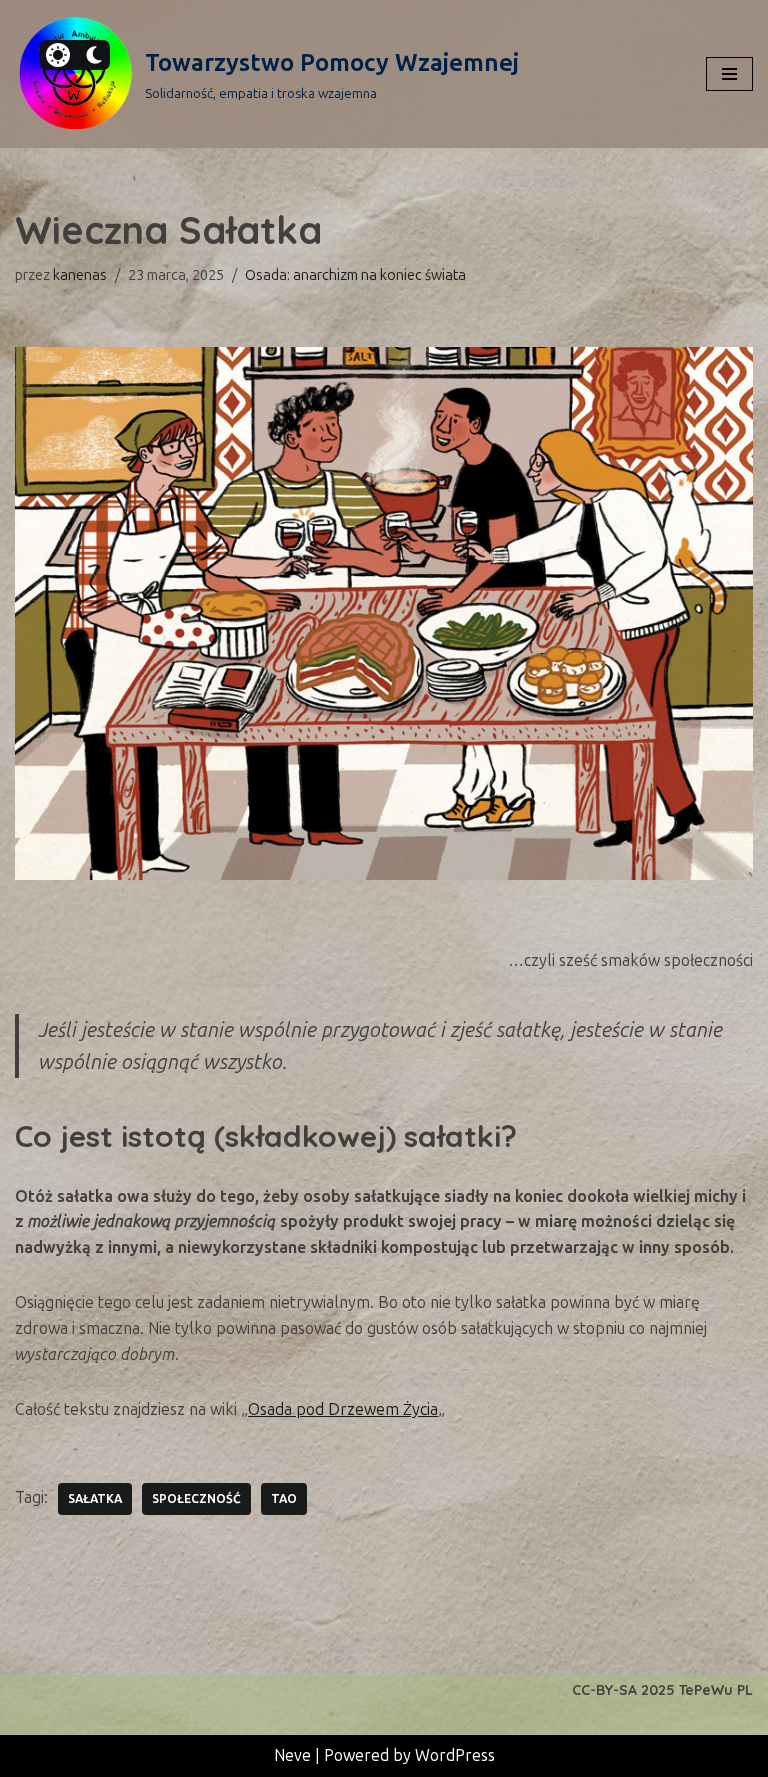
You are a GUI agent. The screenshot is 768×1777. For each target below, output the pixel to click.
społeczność (196, 1499)
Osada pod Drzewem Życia (343, 1409)
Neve (292, 1755)
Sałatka (95, 1499)
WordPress (455, 1755)
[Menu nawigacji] (729, 74)
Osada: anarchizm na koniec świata (355, 275)
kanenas (80, 275)
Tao (284, 1499)
